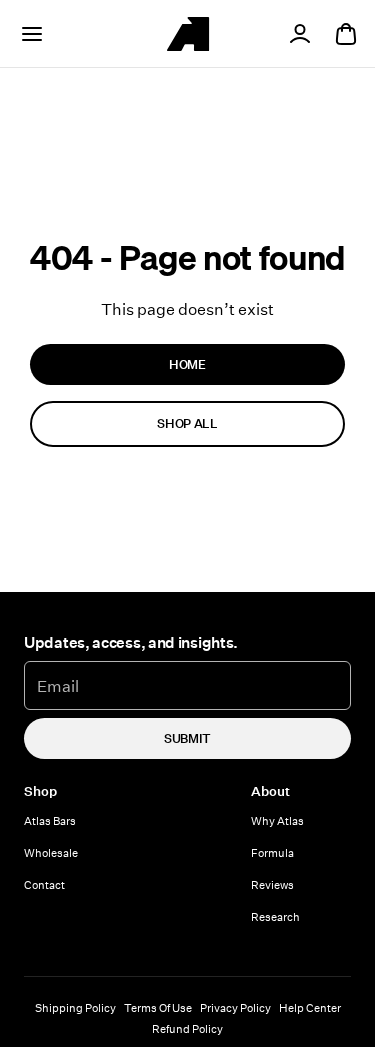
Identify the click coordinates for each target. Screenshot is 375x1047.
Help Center (310, 1007)
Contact (44, 884)
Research (275, 916)
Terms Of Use (158, 1007)
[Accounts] (300, 34)
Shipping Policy (75, 1007)
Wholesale (51, 852)
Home (187, 364)
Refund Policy (187, 1028)
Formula (272, 852)
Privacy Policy (235, 1007)
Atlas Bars (50, 820)
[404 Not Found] (188, 34)
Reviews (272, 884)
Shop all (187, 423)
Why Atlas (277, 820)
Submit (187, 738)
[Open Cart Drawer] (346, 34)
